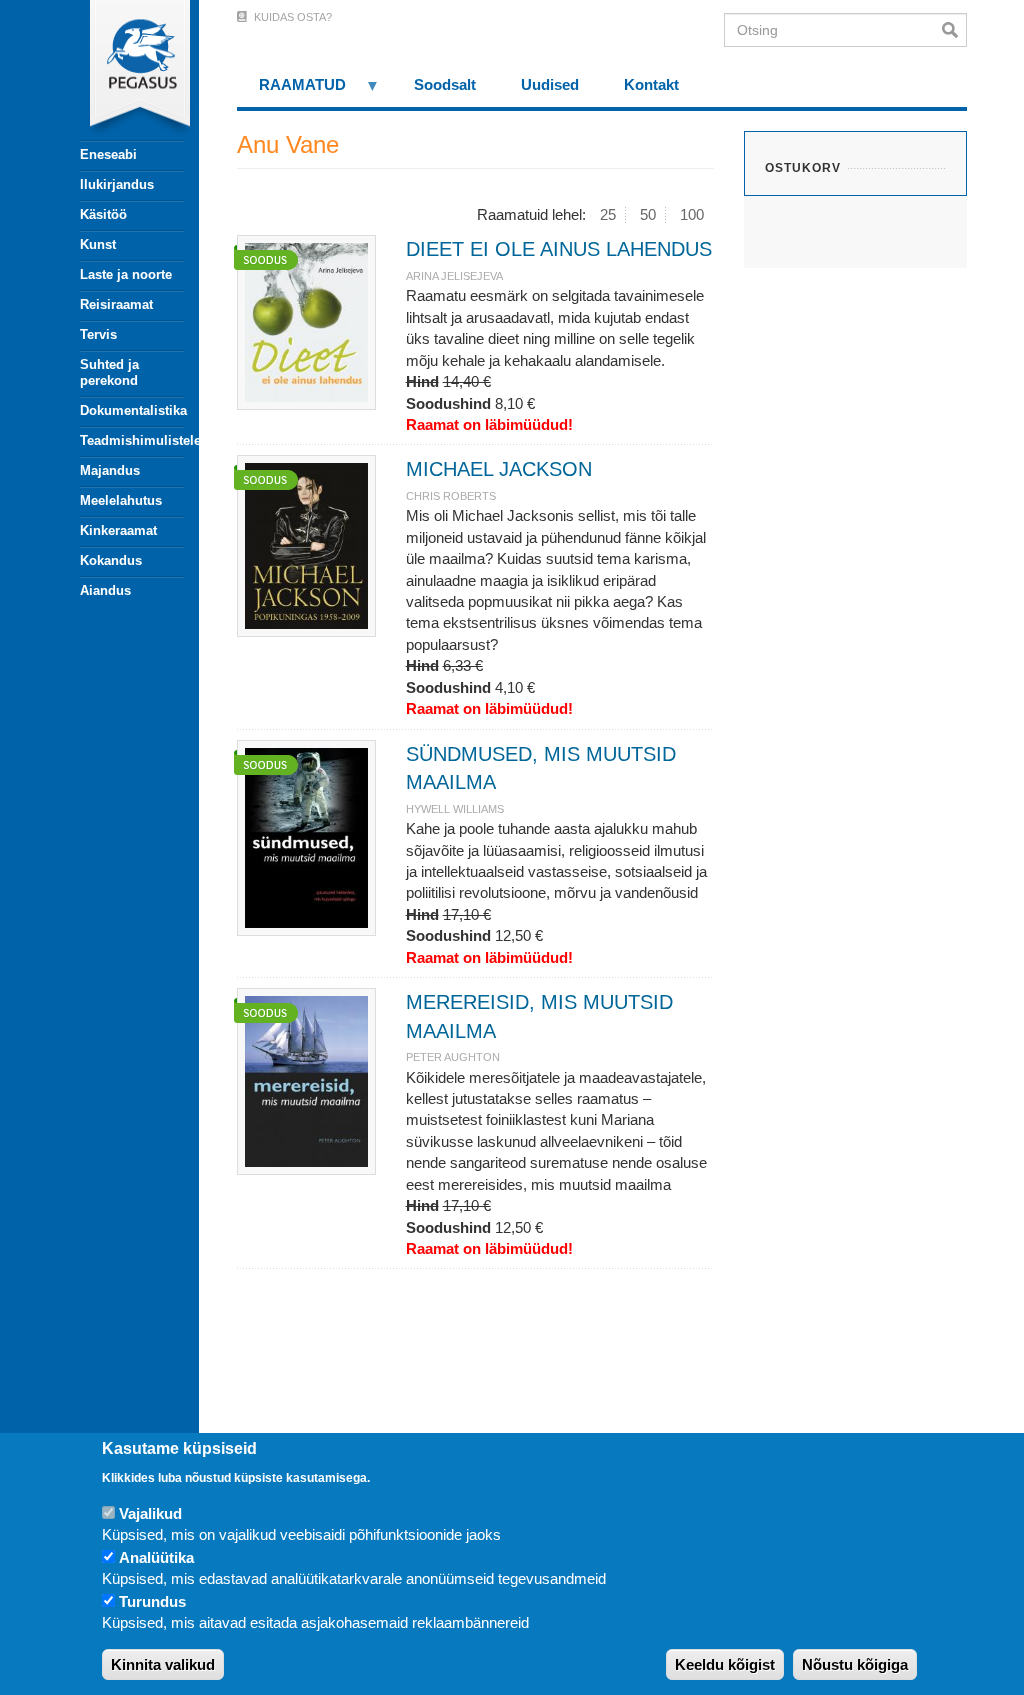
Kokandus (111, 560)
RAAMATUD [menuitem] (292, 91)
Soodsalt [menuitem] (445, 84)
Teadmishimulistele (132, 440)
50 (648, 214)
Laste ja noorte (126, 274)
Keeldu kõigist (725, 1664)
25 (608, 214)
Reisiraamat (116, 304)
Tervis (98, 334)
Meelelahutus (121, 500)
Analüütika (156, 1557)
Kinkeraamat (118, 530)
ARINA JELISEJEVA (454, 276)
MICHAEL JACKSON (499, 469)
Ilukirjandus (117, 184)
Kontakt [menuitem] (651, 84)
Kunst (98, 244)
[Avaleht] (120, 70)
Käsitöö (103, 214)
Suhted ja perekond (109, 372)
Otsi (954, 30)
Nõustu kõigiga (855, 1664)
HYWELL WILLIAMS (455, 809)
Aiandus (105, 590)
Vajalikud (150, 1513)
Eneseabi (108, 154)
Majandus (110, 470)
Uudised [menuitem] (550, 84)
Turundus (152, 1601)
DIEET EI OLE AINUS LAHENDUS (559, 249)
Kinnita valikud (163, 1664)
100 (692, 214)
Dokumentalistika (132, 410)
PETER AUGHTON (453, 1057)
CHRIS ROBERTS (451, 496)
